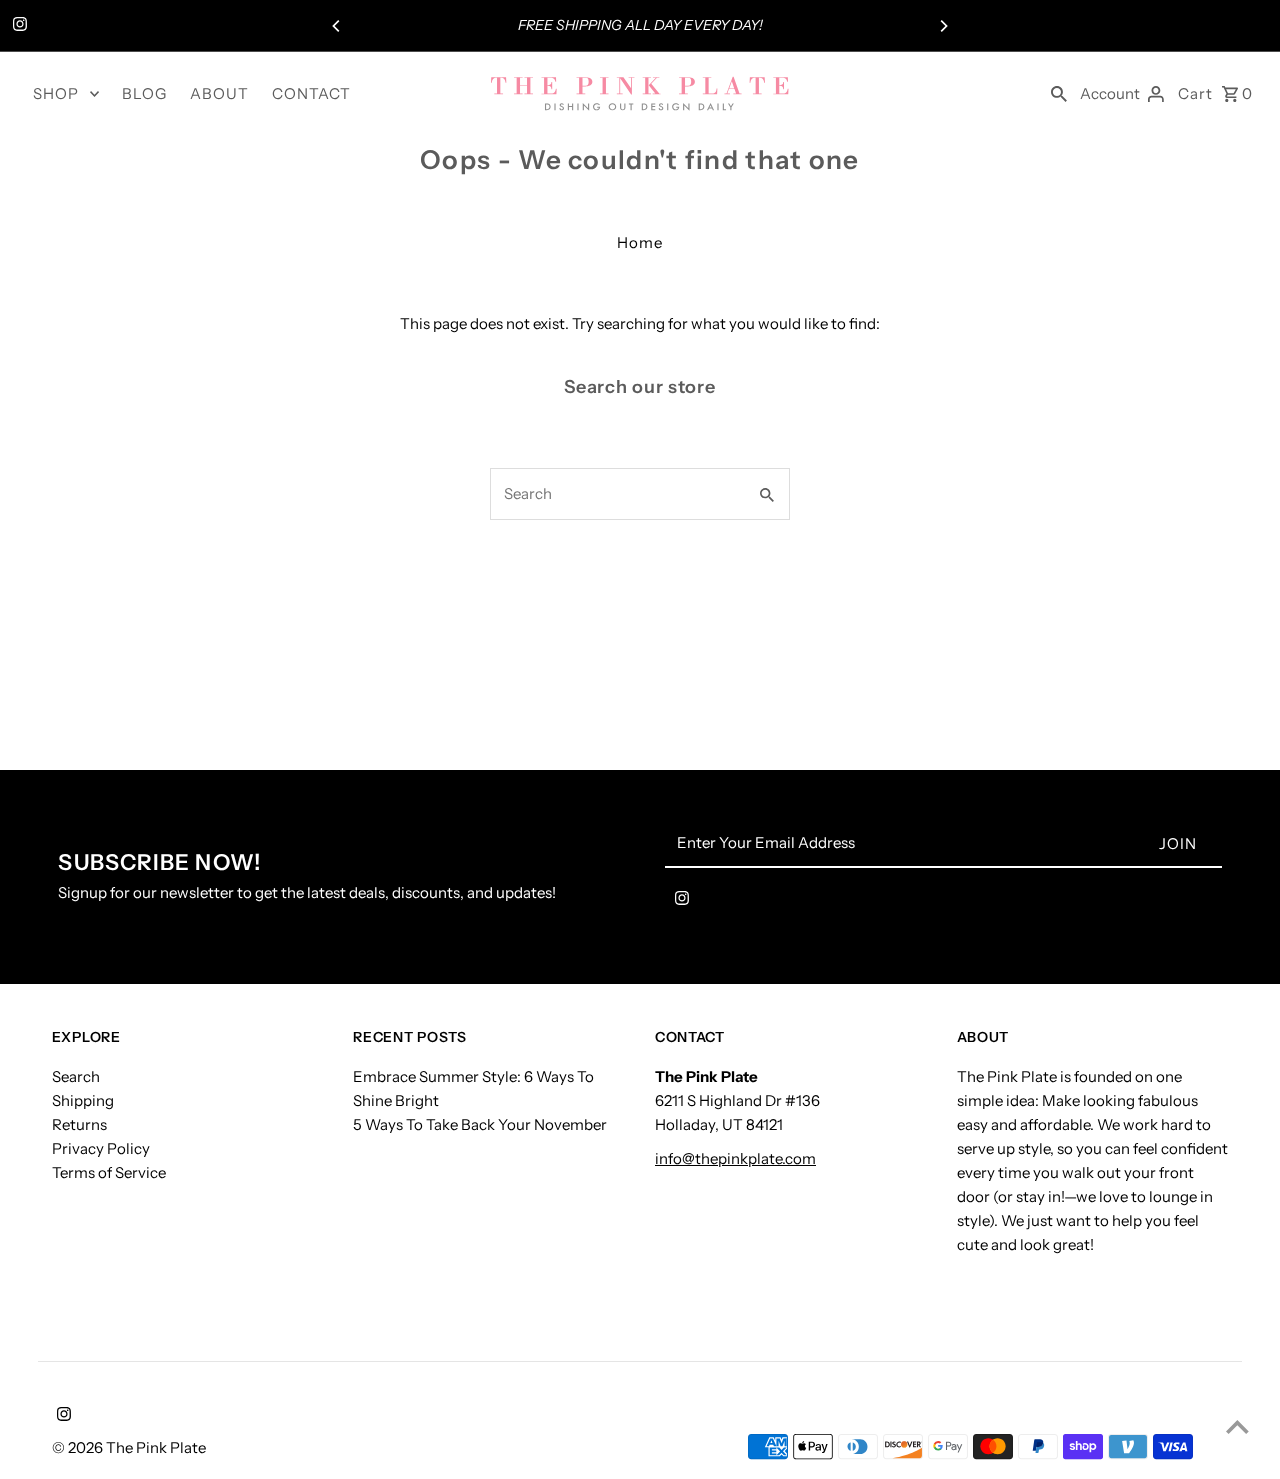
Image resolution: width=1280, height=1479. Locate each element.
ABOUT (219, 93)
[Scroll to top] (1237, 1426)
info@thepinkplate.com (735, 1158)
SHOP (56, 93)
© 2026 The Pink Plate (129, 1447)
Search (76, 1076)
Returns (79, 1124)
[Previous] (337, 26)
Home (640, 242)
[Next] (943, 26)
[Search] (1059, 93)
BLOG (144, 93)
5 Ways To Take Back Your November (480, 1124)
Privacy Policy (101, 1148)
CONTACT (311, 93)
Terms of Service (109, 1172)
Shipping (83, 1100)
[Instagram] (17, 26)
